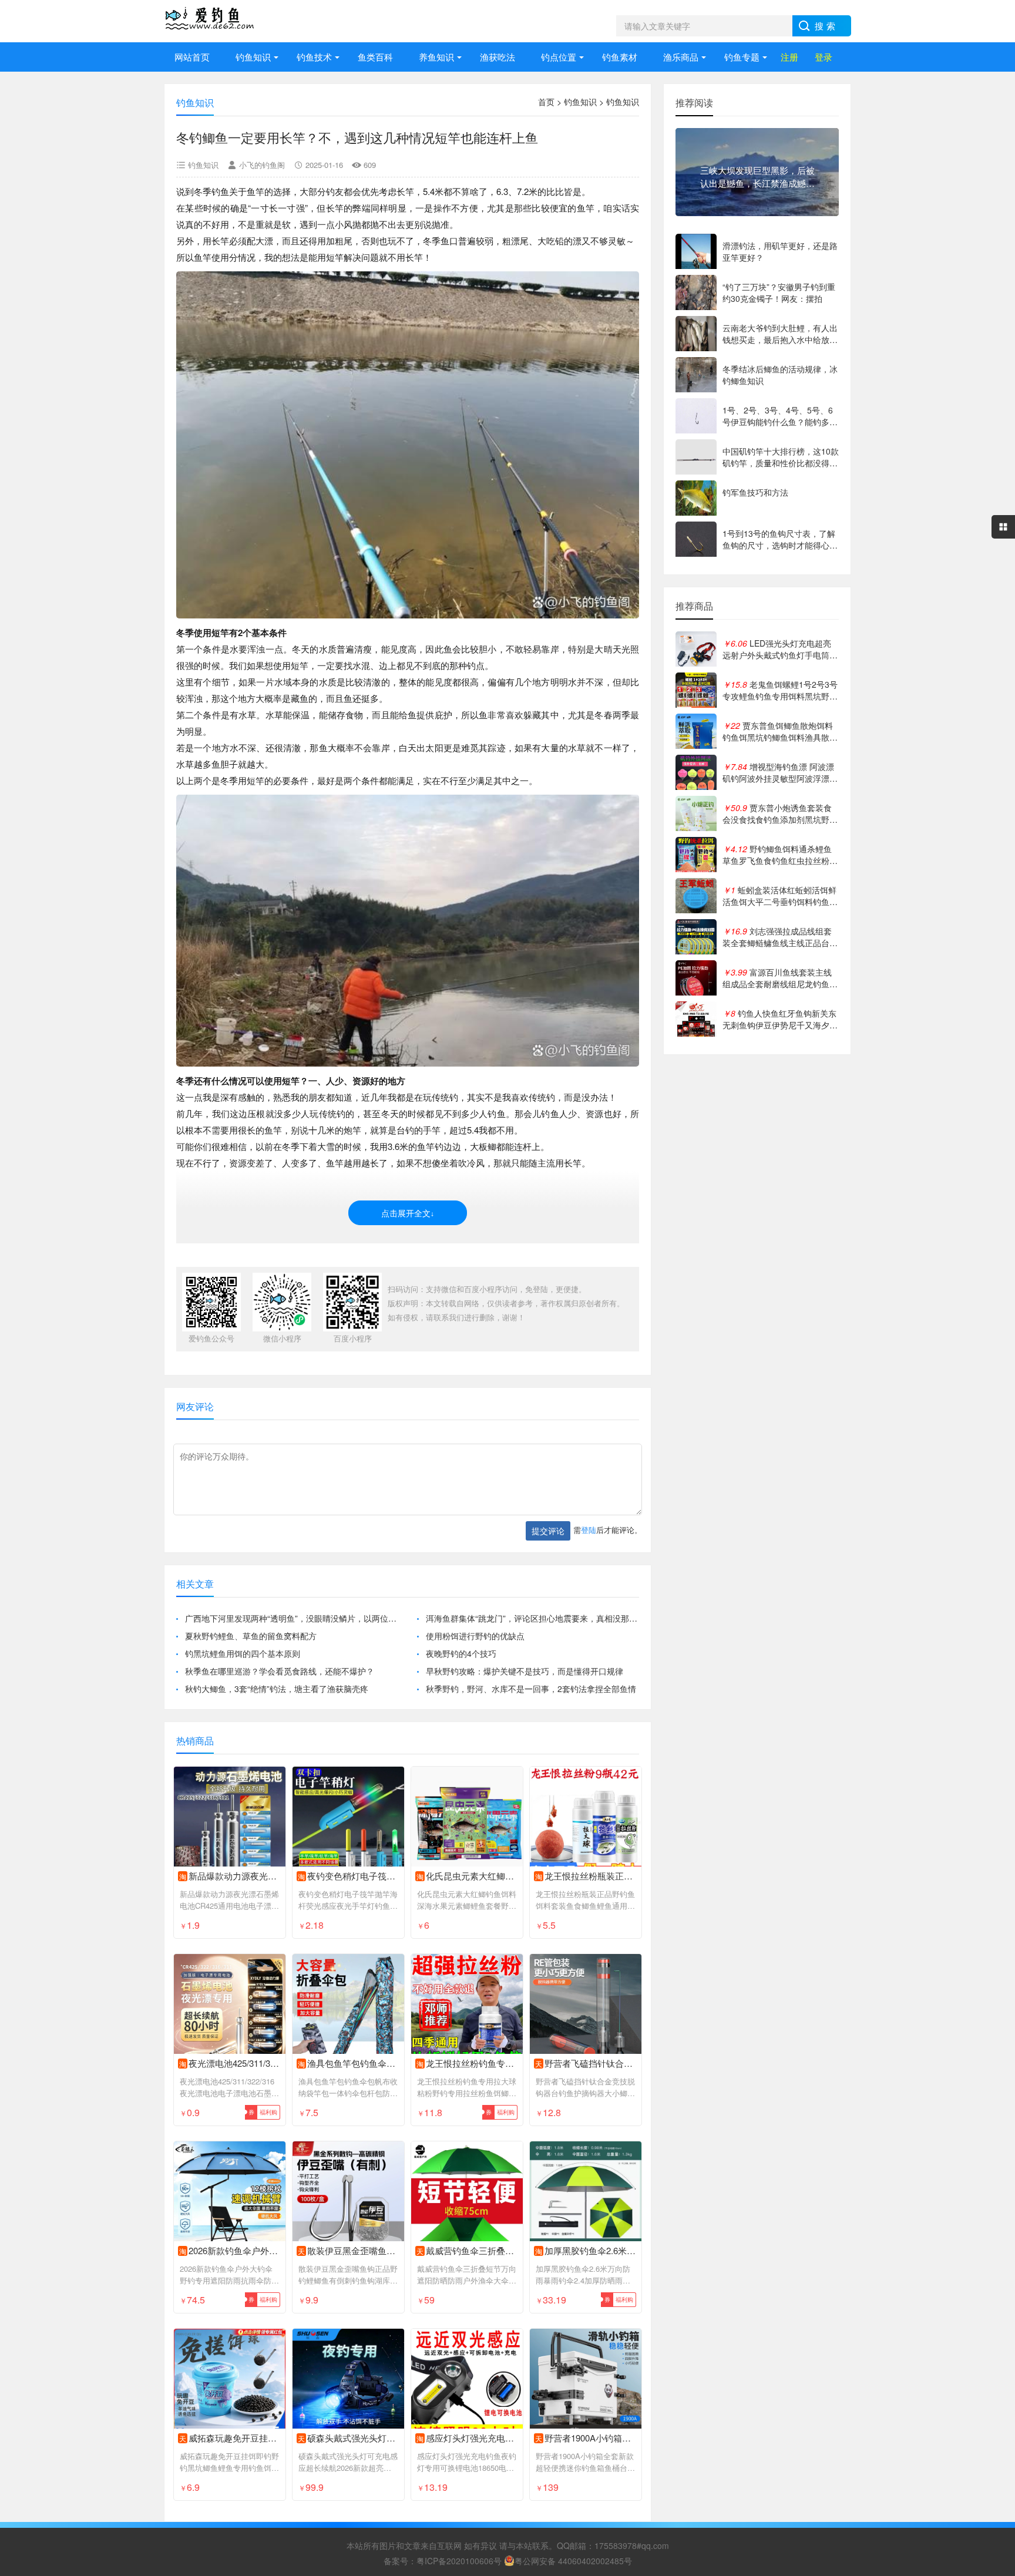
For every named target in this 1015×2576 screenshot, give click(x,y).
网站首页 (192, 57)
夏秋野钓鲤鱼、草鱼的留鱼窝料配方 (251, 1636)
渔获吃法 (498, 57)
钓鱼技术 (314, 57)
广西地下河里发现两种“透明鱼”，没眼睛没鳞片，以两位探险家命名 (292, 1618)
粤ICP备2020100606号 (459, 2561)
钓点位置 (559, 57)
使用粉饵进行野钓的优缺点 (475, 1636)
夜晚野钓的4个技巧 (461, 1653)
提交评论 (548, 1531)
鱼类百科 (375, 57)
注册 (789, 57)
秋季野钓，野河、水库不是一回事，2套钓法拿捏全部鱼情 (531, 1689)
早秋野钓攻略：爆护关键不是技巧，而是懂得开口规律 (525, 1671)
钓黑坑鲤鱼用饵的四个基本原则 (243, 1653)
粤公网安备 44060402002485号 (573, 2561)
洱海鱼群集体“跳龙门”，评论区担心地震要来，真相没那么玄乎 (532, 1618)
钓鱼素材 (620, 57)
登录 (824, 57)
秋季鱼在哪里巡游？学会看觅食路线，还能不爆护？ (280, 1671)
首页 (546, 102)
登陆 (589, 1530)
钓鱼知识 (253, 57)
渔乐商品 (681, 57)
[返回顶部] (991, 2306)
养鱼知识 (436, 57)
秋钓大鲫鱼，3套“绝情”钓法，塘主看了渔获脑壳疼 (277, 1689)
